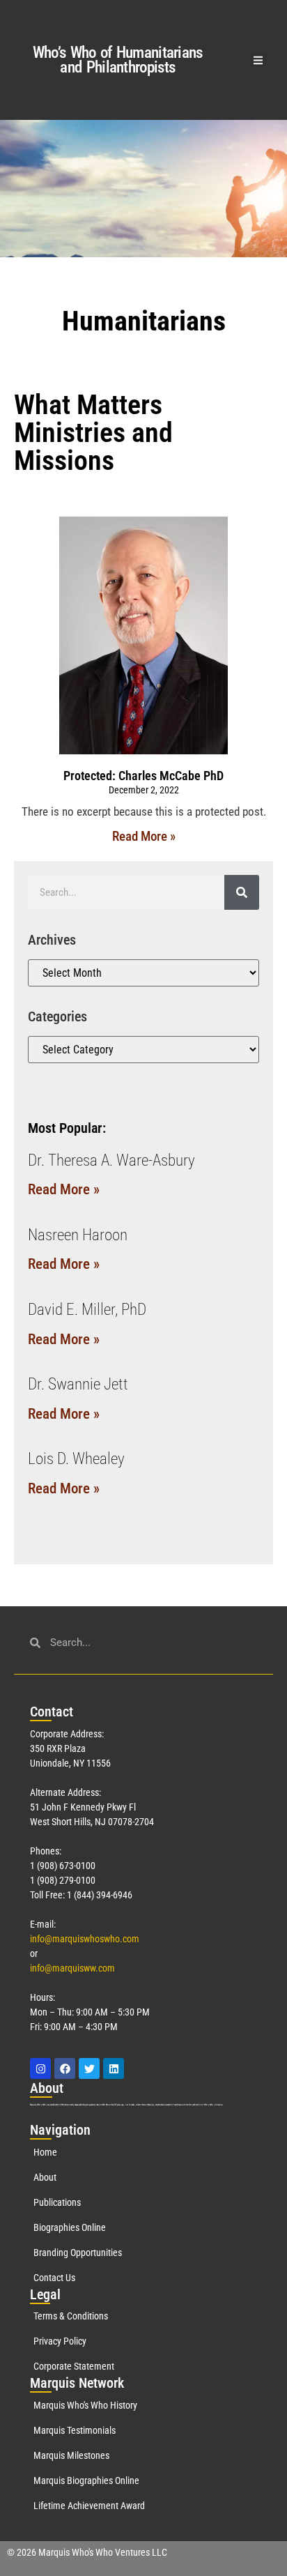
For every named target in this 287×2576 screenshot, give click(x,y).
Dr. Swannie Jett (78, 1384)
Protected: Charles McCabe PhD (143, 776)
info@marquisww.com (72, 1968)
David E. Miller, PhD (87, 1310)
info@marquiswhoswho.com (85, 1939)
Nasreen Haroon (78, 1235)
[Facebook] (65, 2068)
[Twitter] (89, 2068)
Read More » (144, 836)
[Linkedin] (114, 2068)
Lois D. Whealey (76, 1459)
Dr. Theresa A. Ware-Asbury (111, 1160)
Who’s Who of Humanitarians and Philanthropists (118, 60)
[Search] (242, 892)
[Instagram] (40, 2068)
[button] (258, 60)
